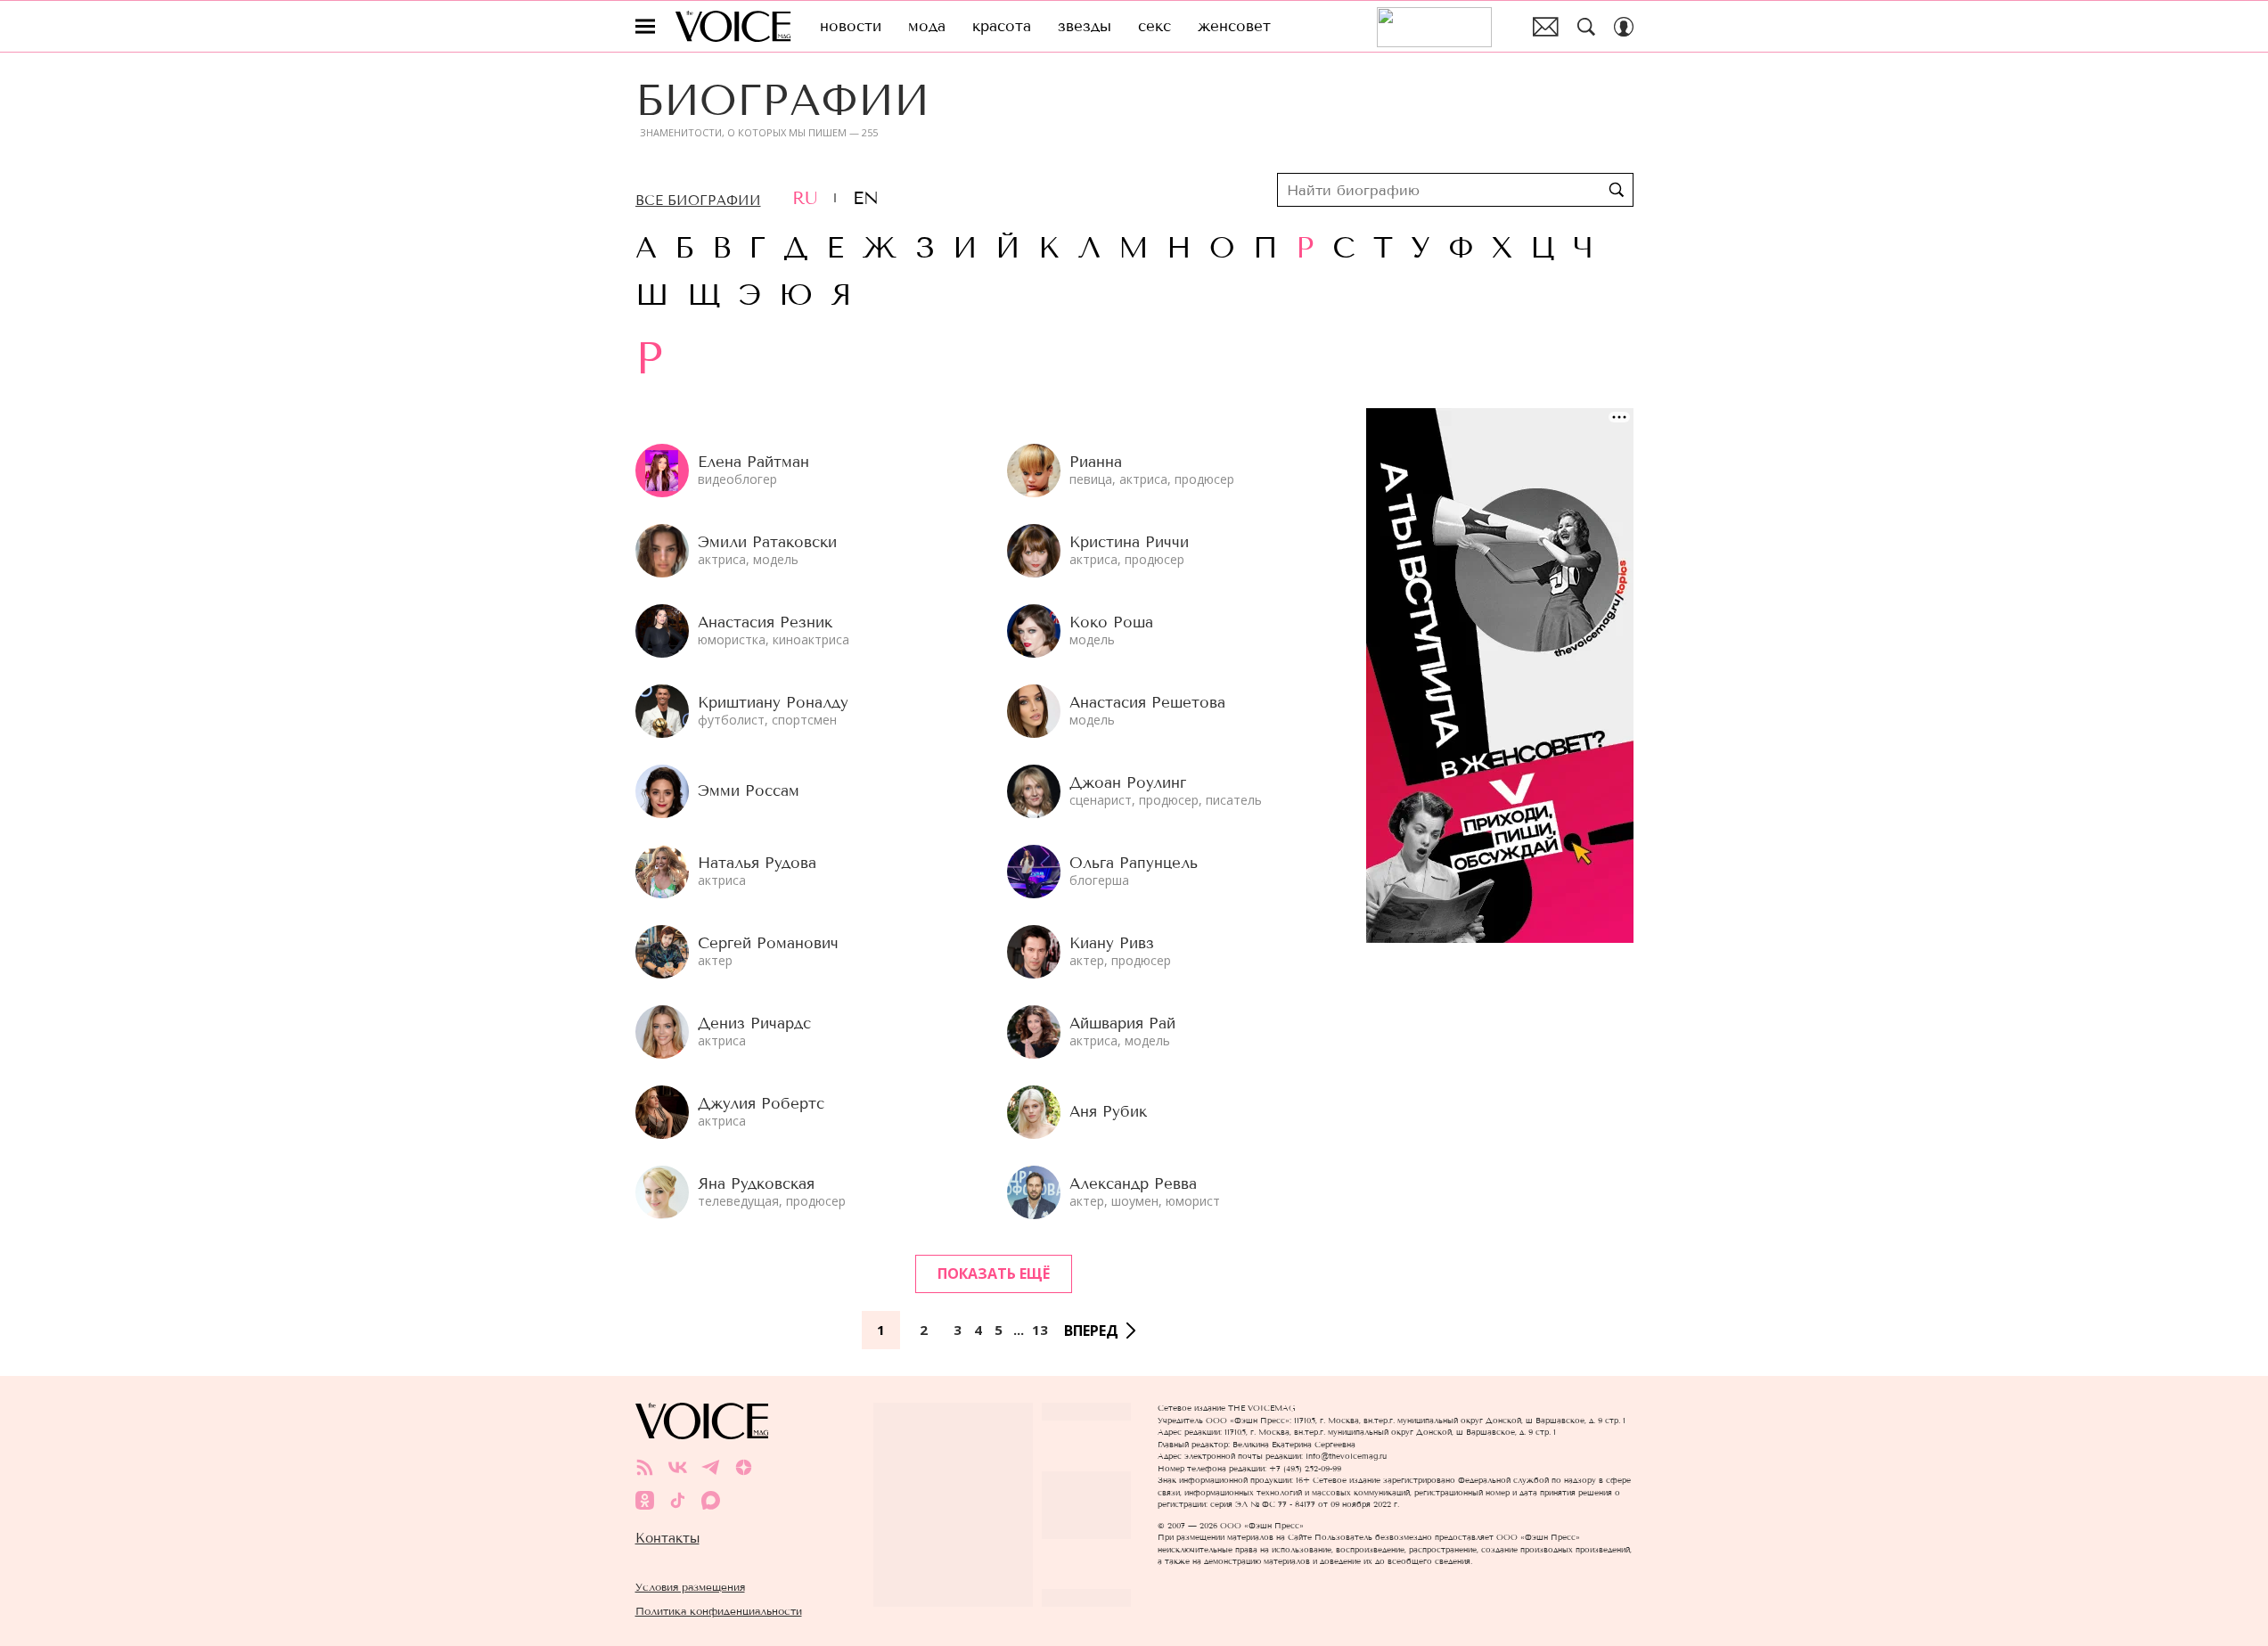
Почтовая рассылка (1546, 27)
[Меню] (645, 27)
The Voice (733, 26)
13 (1040, 1330)
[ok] (645, 1500)
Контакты (667, 1538)
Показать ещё (994, 1273)
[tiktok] (678, 1500)
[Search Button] (1586, 27)
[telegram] (711, 1467)
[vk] (678, 1467)
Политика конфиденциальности (719, 1611)
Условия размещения (690, 1587)
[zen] (744, 1467)
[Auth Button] (1624, 27)
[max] (711, 1500)
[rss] (645, 1467)
